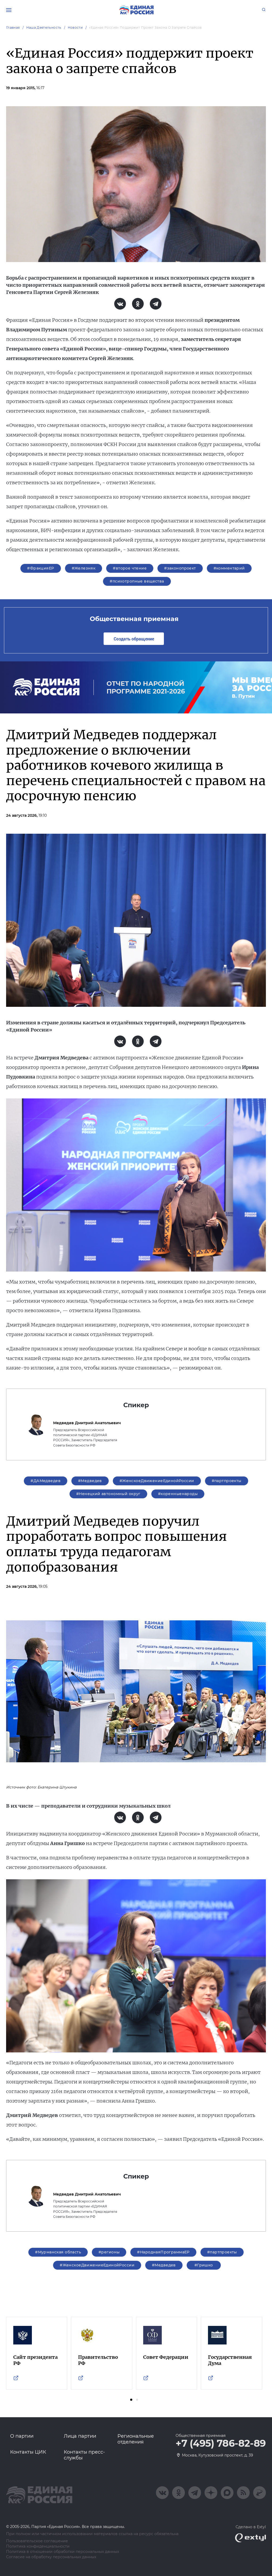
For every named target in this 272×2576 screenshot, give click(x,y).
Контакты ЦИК (28, 2452)
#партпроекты (227, 1481)
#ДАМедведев (46, 1481)
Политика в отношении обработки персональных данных (63, 2552)
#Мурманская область (58, 2252)
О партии (22, 2436)
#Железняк (84, 568)
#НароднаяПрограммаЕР (163, 2252)
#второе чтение (130, 568)
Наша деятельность (44, 27)
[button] (131, 2400)
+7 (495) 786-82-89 (221, 2444)
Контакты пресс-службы (84, 2455)
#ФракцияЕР (41, 568)
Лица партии (80, 2436)
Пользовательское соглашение (37, 2541)
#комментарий (229, 568)
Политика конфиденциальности (38, 2546)
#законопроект (180, 568)
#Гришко (204, 2265)
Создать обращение (134, 639)
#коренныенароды (178, 1494)
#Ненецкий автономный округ (108, 1494)
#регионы (109, 2252)
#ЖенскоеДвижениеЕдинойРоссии (157, 1481)
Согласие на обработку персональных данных (51, 2557)
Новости (75, 27)
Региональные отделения (136, 2439)
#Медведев (90, 1481)
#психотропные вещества (137, 581)
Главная (13, 27)
